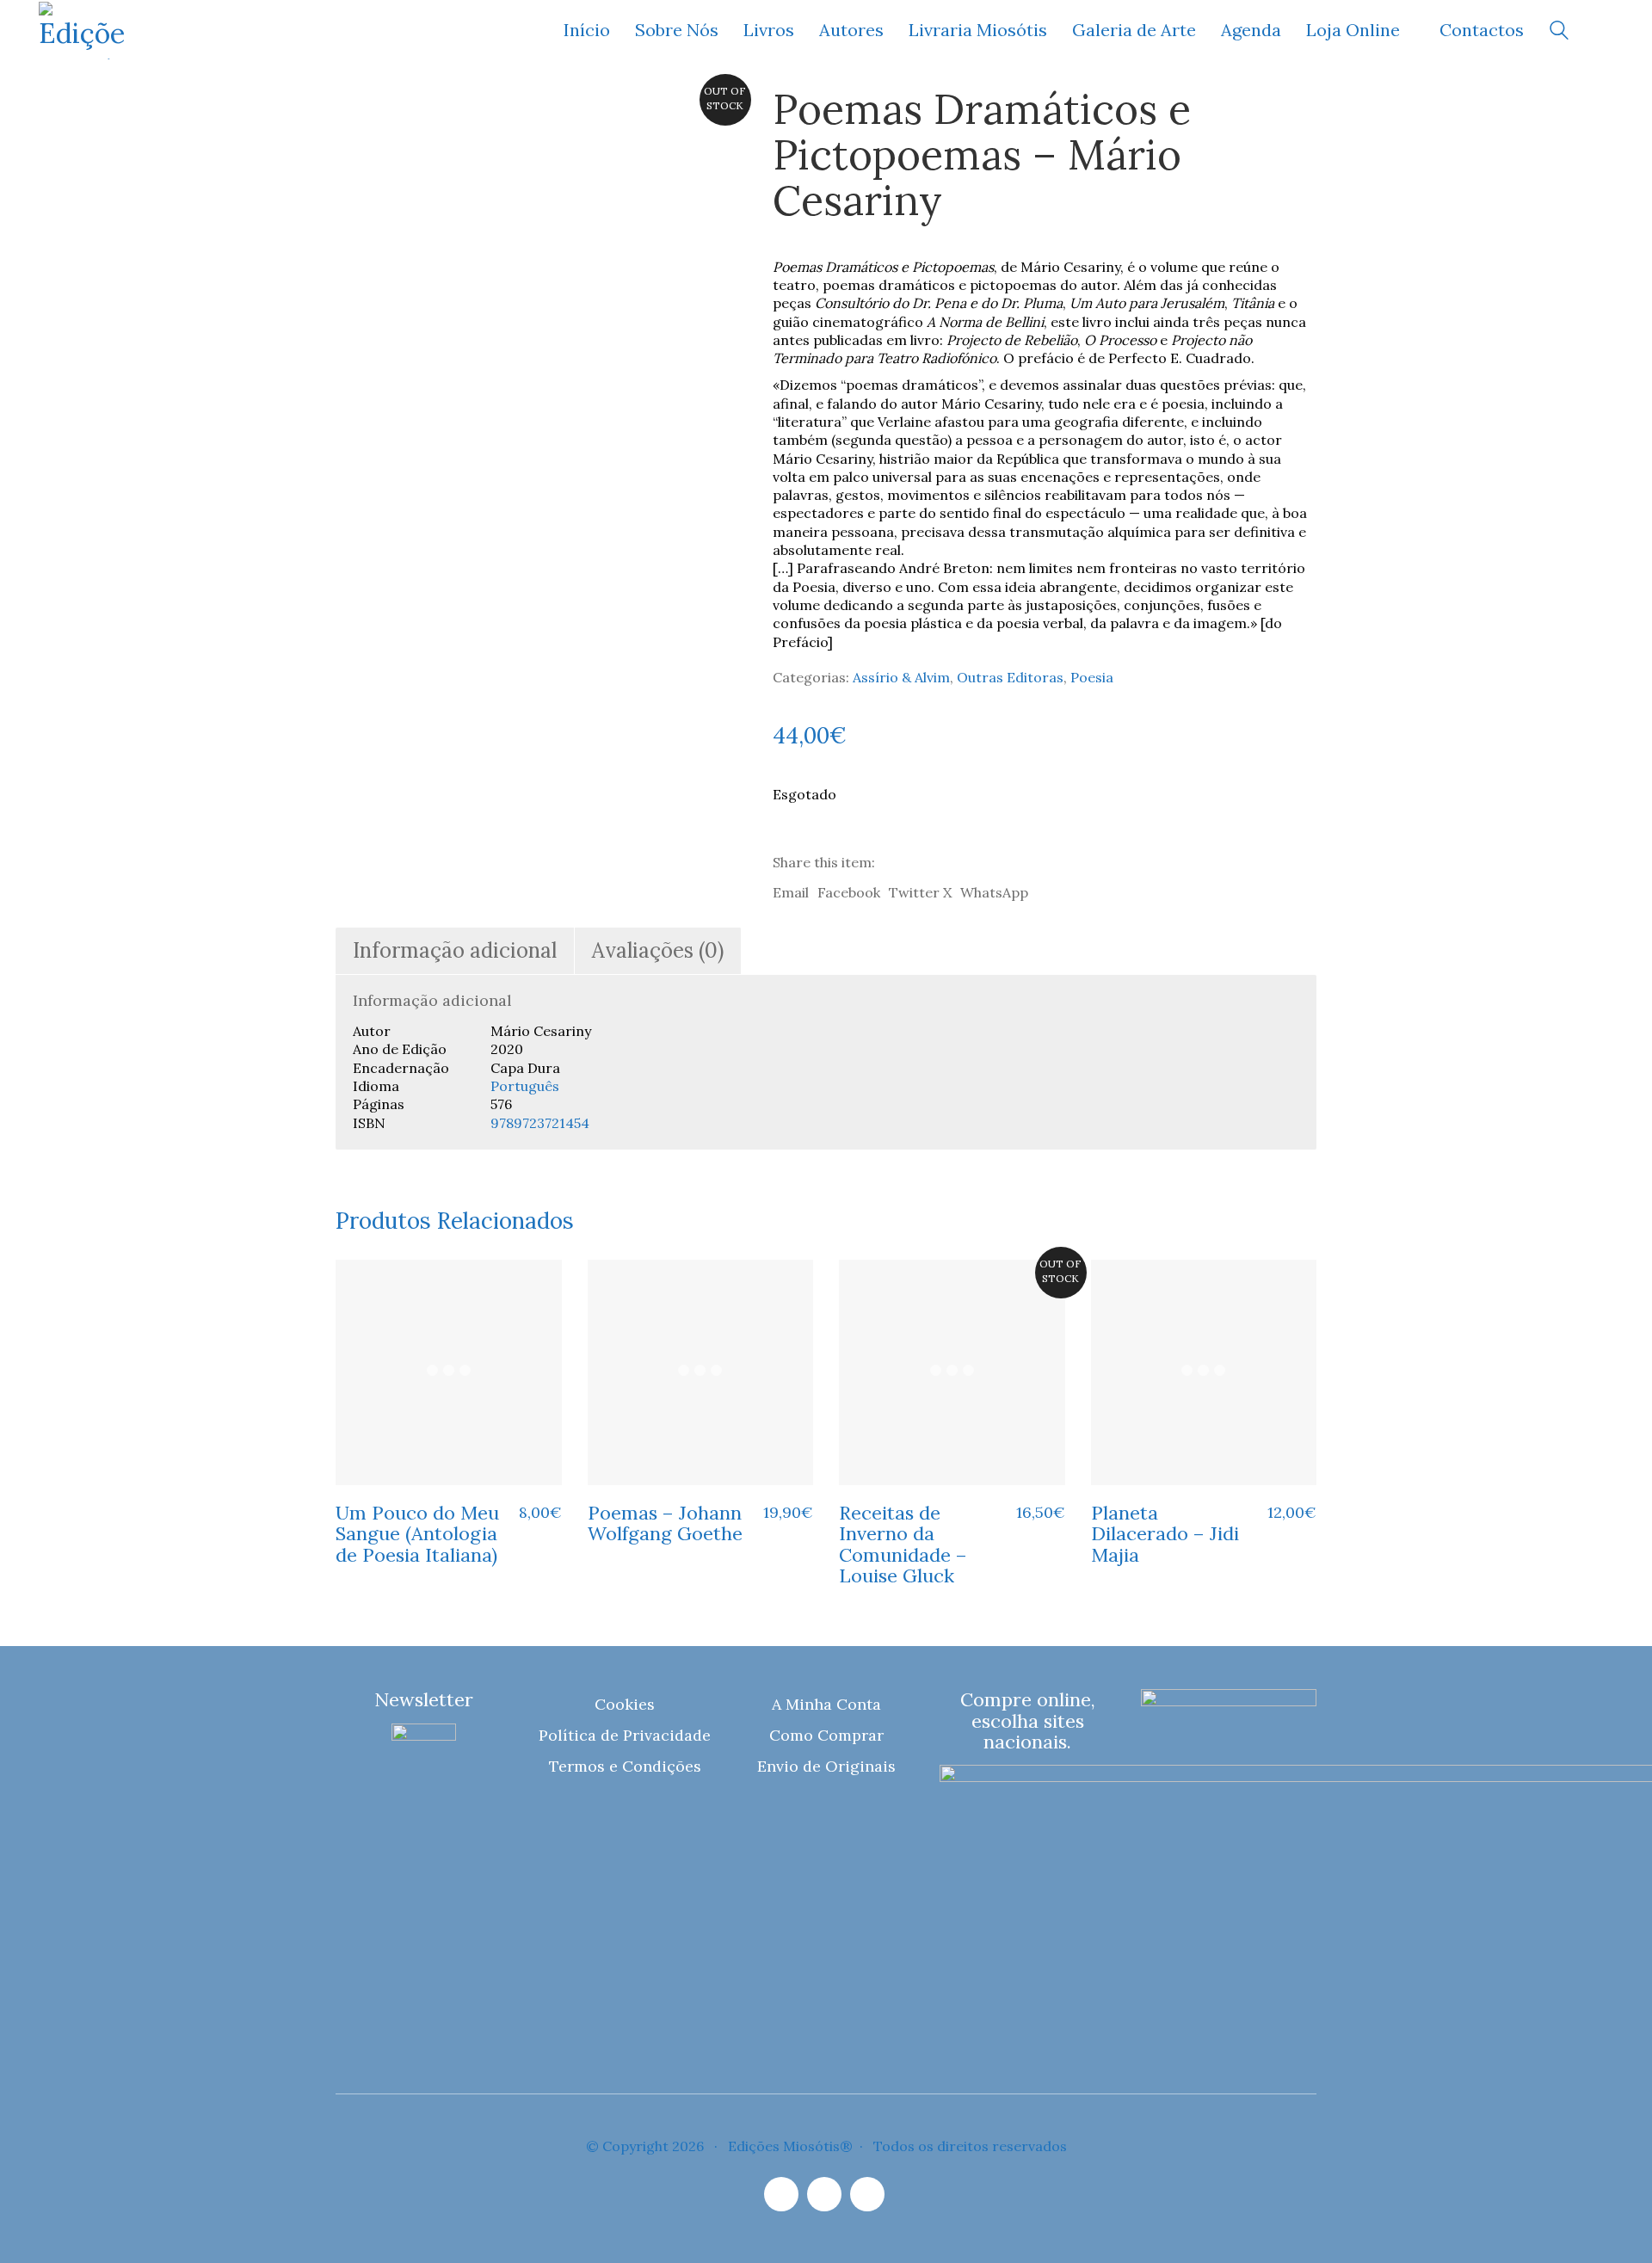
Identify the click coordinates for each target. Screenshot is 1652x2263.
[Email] (824, 2194)
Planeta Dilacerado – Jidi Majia (1165, 1534)
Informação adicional (455, 950)
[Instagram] (781, 2194)
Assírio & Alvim (901, 677)
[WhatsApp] (867, 2194)
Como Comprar (826, 1735)
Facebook (849, 892)
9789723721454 (540, 1123)
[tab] (455, 951)
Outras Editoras (1010, 677)
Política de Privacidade (625, 1735)
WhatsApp (994, 892)
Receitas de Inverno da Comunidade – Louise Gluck (903, 1544)
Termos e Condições (625, 1766)
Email (791, 892)
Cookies (625, 1704)
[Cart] (1604, 31)
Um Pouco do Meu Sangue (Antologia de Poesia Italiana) (417, 1534)
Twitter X (920, 892)
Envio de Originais (826, 1766)
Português (525, 1086)
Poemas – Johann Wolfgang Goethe (665, 1523)
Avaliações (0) (658, 950)
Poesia (1092, 677)
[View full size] (360, 114)
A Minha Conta (826, 1704)
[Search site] (1559, 32)
